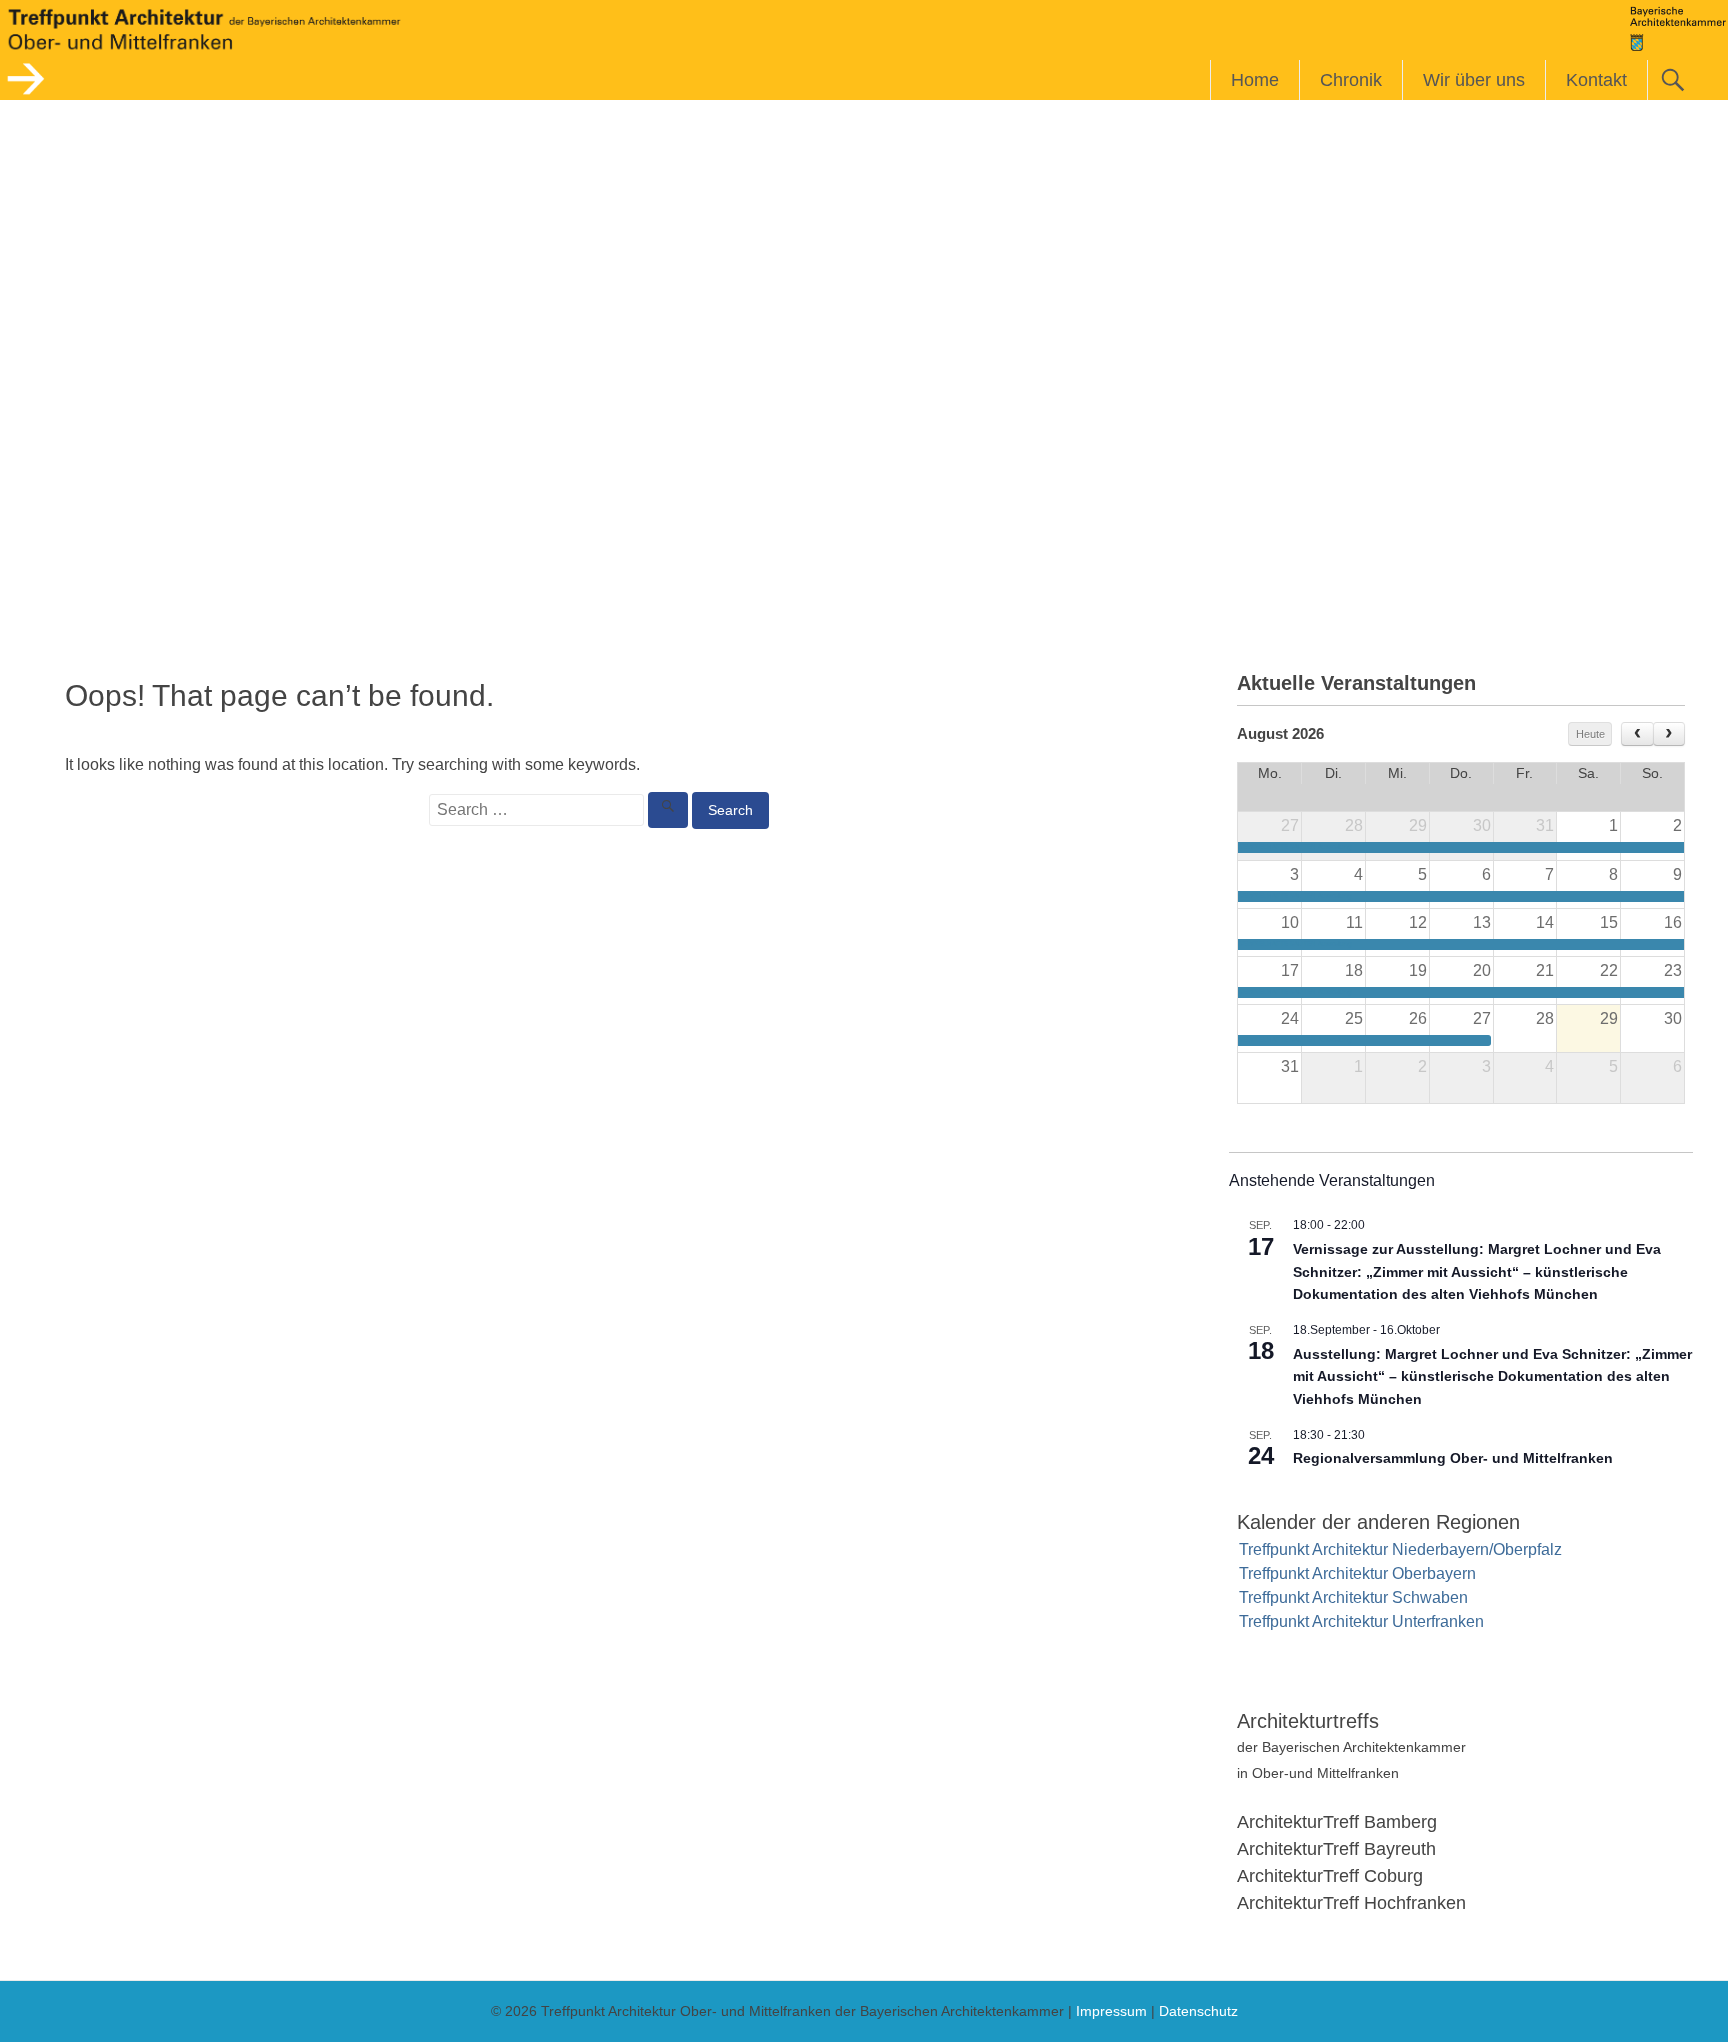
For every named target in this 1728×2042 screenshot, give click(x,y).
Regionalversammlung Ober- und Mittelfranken (1453, 1458)
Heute (1590, 734)
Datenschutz (1198, 2011)
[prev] (1637, 734)
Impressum (1111, 2011)
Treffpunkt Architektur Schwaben (1353, 1597)
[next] (1669, 734)
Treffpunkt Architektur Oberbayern (1357, 1573)
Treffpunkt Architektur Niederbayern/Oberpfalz (1400, 1549)
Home (1255, 80)
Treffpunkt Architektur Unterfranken (1361, 1621)
